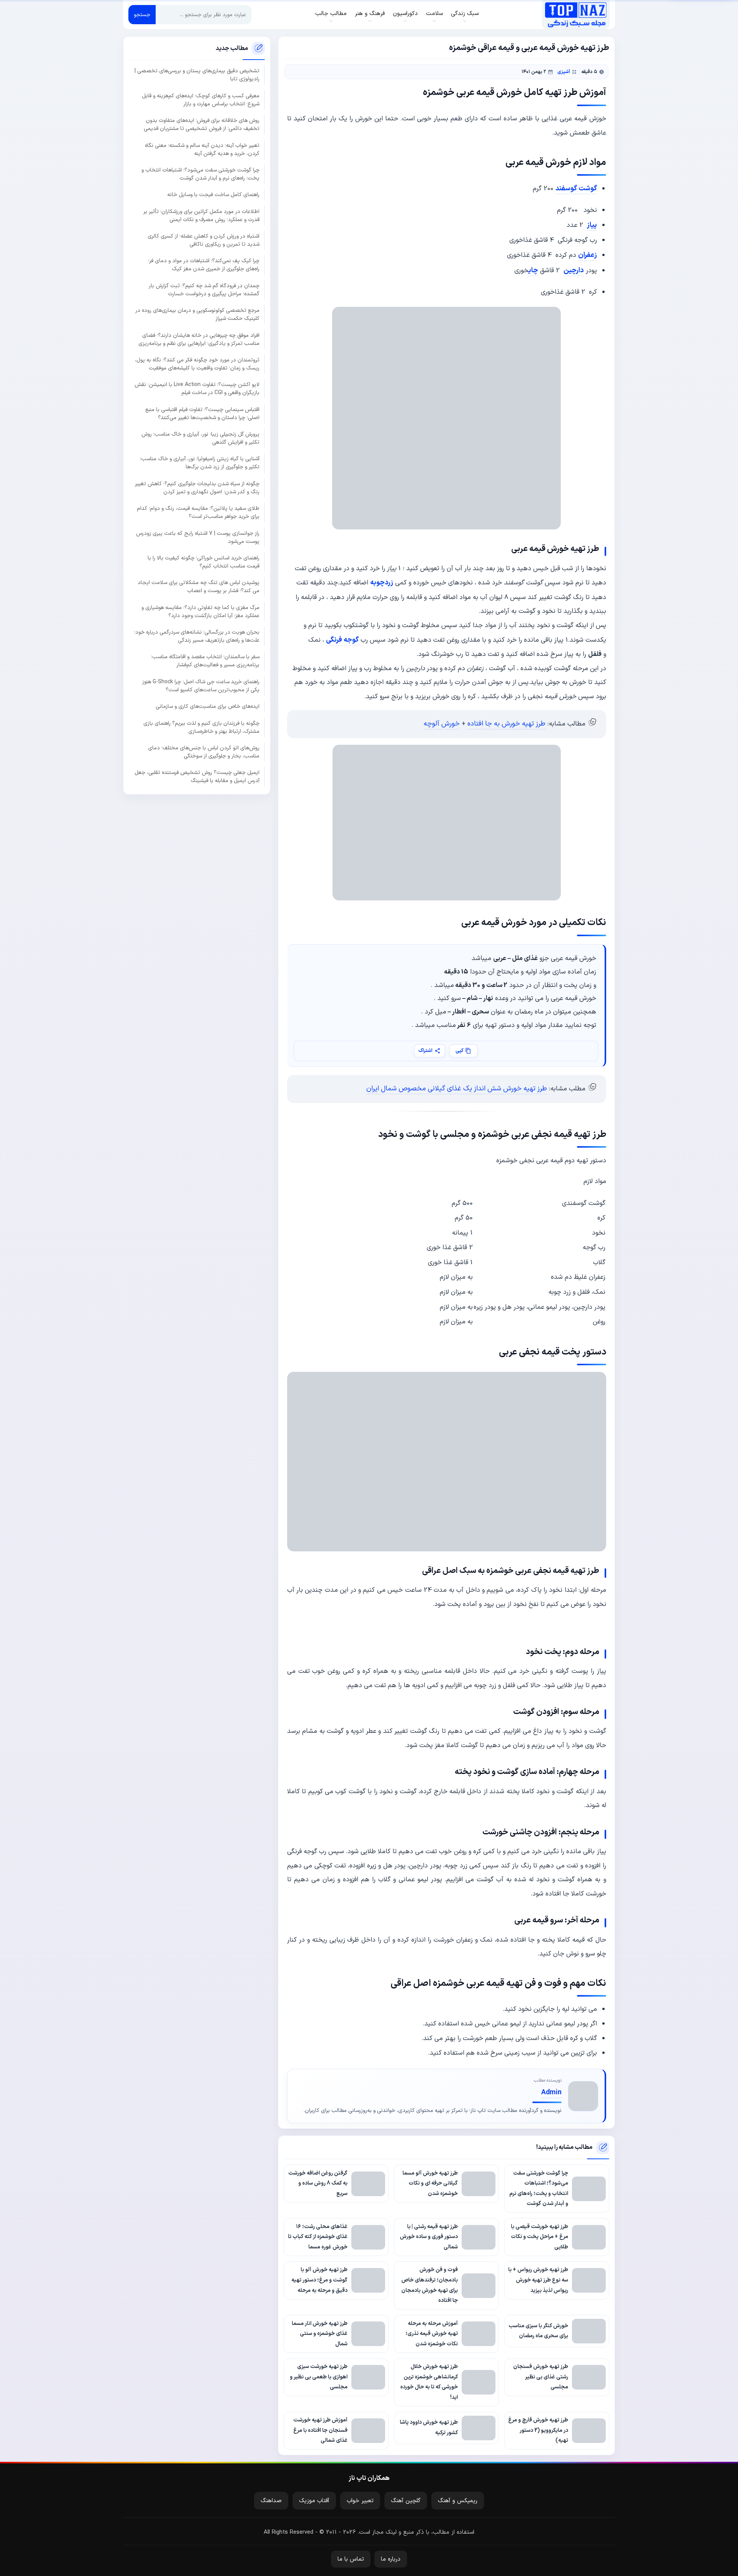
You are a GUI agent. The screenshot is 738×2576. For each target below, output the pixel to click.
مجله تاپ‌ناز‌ (576, 15)
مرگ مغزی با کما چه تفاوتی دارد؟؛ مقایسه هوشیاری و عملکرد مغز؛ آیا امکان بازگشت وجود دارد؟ (200, 612)
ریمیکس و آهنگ (458, 2501)
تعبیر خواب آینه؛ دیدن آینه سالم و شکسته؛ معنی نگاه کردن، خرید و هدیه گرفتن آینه (202, 150)
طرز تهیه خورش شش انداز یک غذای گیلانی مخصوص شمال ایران (457, 1089)
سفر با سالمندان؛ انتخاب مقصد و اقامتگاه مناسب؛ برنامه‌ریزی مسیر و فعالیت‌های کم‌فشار (205, 661)
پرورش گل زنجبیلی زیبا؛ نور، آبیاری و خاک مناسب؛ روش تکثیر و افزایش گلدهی (200, 438)
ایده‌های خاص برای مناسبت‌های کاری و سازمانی (208, 706)
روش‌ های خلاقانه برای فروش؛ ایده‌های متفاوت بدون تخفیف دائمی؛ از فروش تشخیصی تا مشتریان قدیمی (202, 125)
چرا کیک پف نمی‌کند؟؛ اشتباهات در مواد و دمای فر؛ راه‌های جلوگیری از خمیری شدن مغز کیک (204, 265)
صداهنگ (271, 2501)
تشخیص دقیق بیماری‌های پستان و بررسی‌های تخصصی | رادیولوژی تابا (197, 75)
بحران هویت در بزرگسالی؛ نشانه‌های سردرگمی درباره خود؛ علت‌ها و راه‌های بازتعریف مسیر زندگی (197, 636)
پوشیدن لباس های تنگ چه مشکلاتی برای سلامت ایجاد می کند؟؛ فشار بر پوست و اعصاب (199, 587)
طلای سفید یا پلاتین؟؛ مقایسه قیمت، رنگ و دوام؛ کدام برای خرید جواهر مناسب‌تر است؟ (198, 513)
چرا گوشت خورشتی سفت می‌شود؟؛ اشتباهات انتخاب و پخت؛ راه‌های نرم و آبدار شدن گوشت (200, 174)
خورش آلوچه (442, 724)
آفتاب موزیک (314, 2501)
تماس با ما (351, 2559)
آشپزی (564, 72)
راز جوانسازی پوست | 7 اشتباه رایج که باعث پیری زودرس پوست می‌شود (198, 537)
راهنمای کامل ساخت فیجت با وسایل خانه (213, 195)
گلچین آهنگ (406, 2501)
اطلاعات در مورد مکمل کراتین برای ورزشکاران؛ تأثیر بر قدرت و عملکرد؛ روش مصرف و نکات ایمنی (201, 216)
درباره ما (391, 2559)
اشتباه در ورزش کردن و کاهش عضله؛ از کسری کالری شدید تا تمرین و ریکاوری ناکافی (204, 240)
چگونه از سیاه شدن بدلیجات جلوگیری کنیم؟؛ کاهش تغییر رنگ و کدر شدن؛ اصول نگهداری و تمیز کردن (197, 488)
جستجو (142, 15)
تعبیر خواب (360, 2501)
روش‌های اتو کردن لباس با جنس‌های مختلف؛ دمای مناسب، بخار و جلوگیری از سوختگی (204, 752)
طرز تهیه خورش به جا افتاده (506, 724)
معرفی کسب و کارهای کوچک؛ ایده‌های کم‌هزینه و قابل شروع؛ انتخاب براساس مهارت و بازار (201, 100)
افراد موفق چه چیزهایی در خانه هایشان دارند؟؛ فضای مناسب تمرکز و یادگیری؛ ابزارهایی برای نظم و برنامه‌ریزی (199, 339)
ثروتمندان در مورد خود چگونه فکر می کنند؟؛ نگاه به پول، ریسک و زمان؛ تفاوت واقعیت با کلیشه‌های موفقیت (197, 364)
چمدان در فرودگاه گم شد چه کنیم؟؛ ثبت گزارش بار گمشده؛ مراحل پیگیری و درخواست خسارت (204, 290)
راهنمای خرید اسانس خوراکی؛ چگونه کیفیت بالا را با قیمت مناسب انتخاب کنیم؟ (204, 562)
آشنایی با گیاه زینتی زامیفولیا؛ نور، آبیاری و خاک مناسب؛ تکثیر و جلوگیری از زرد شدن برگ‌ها (200, 463)
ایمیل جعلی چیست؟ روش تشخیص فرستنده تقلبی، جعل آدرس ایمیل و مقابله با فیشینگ (197, 777)
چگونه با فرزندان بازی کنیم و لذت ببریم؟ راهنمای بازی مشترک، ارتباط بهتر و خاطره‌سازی (201, 727)
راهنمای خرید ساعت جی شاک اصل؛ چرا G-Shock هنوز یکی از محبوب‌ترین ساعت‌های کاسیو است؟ (201, 686)
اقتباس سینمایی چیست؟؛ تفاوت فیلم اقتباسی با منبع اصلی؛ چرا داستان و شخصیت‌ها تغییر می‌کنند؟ (202, 414)
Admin (551, 2093)
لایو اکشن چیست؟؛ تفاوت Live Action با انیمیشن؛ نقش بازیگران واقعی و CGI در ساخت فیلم (197, 389)
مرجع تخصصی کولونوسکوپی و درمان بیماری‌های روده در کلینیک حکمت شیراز (197, 315)
